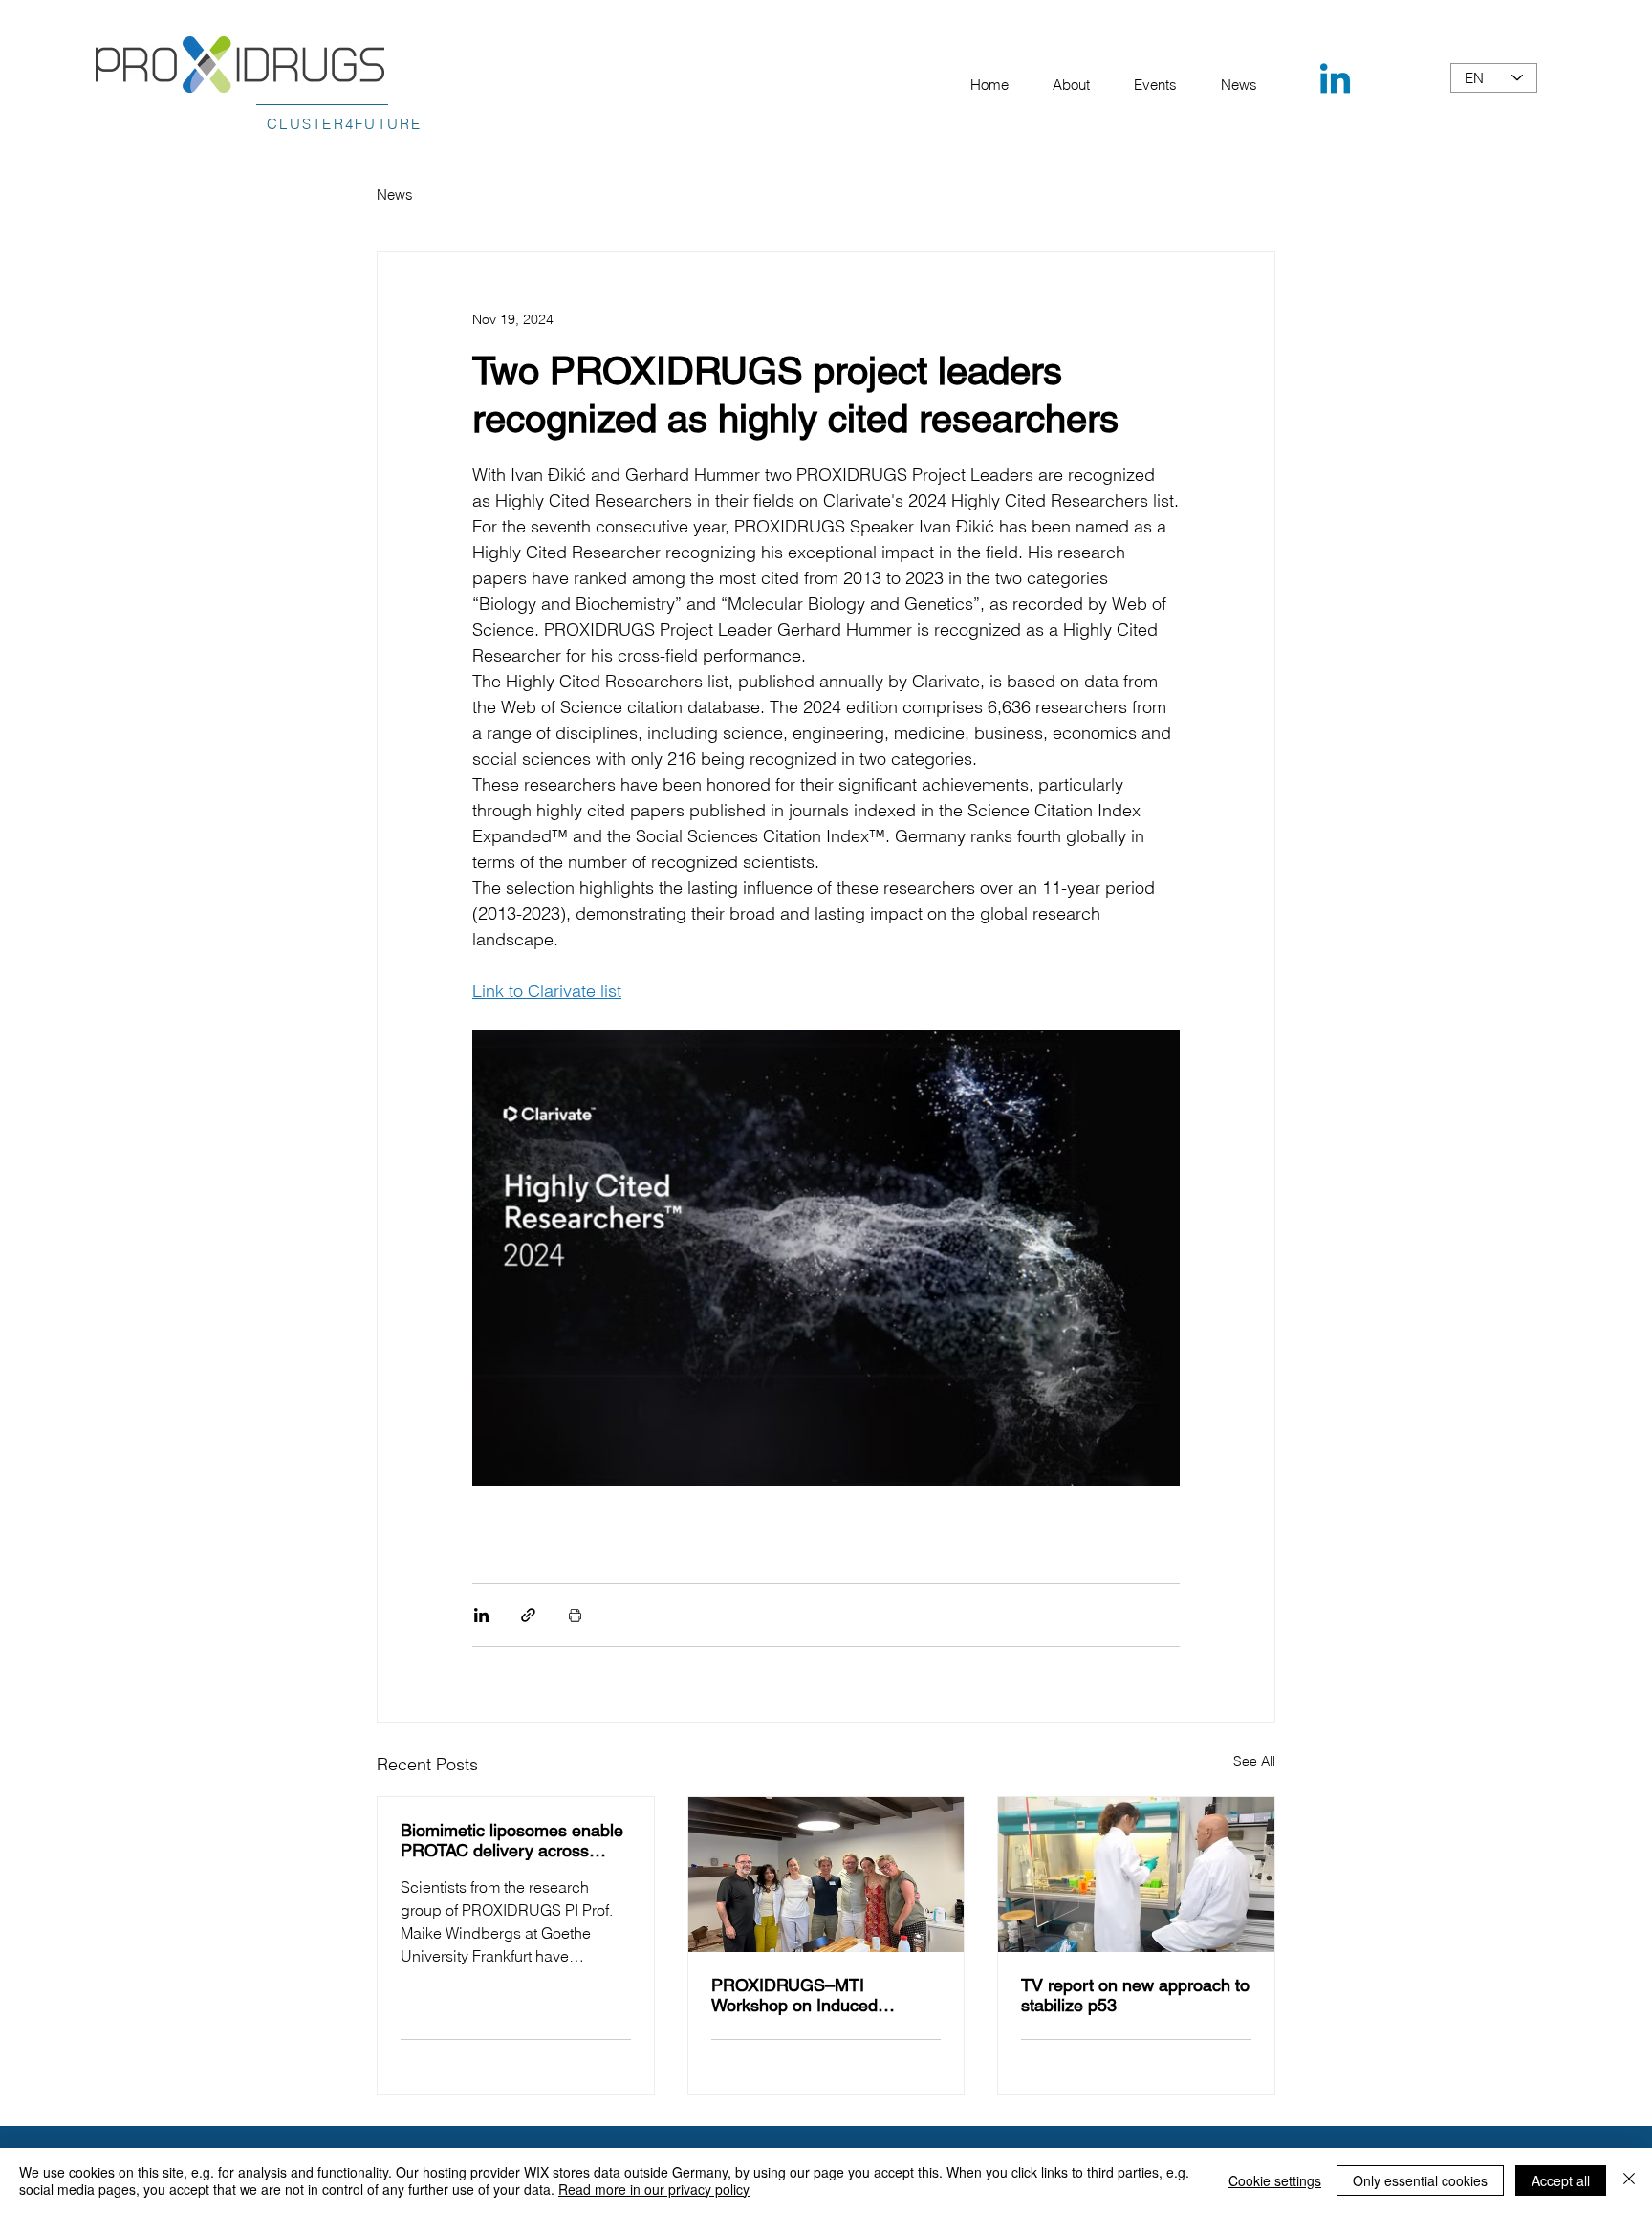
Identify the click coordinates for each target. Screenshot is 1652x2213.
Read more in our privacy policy (654, 2189)
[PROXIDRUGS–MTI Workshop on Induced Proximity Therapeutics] (826, 1875)
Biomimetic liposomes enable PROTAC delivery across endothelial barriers (512, 1840)
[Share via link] (528, 1615)
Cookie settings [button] (1275, 2180)
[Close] (1629, 2180)
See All (1254, 1761)
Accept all (1561, 2180)
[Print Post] (575, 1615)
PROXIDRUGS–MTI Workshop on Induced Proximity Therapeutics (798, 1995)
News (395, 195)
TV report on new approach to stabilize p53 (1135, 1995)
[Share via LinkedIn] (481, 1615)
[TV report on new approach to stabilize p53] (1136, 1875)
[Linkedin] (1335, 82)
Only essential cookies (1420, 2180)
